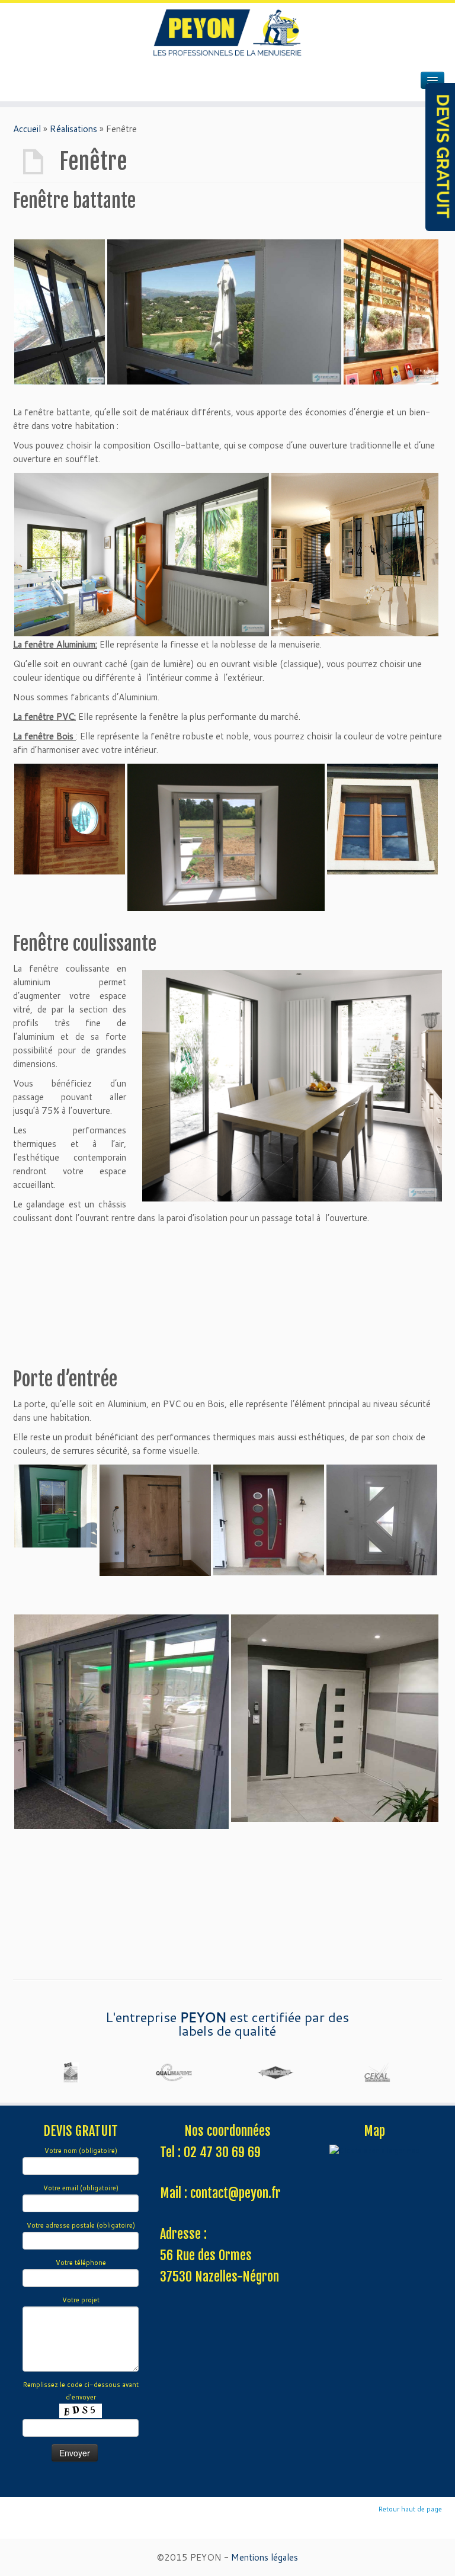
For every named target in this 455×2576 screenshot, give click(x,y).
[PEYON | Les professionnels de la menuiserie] (227, 33)
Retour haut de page (410, 2509)
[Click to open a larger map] (374, 2151)
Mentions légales (265, 2557)
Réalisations (73, 129)
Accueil (27, 129)
